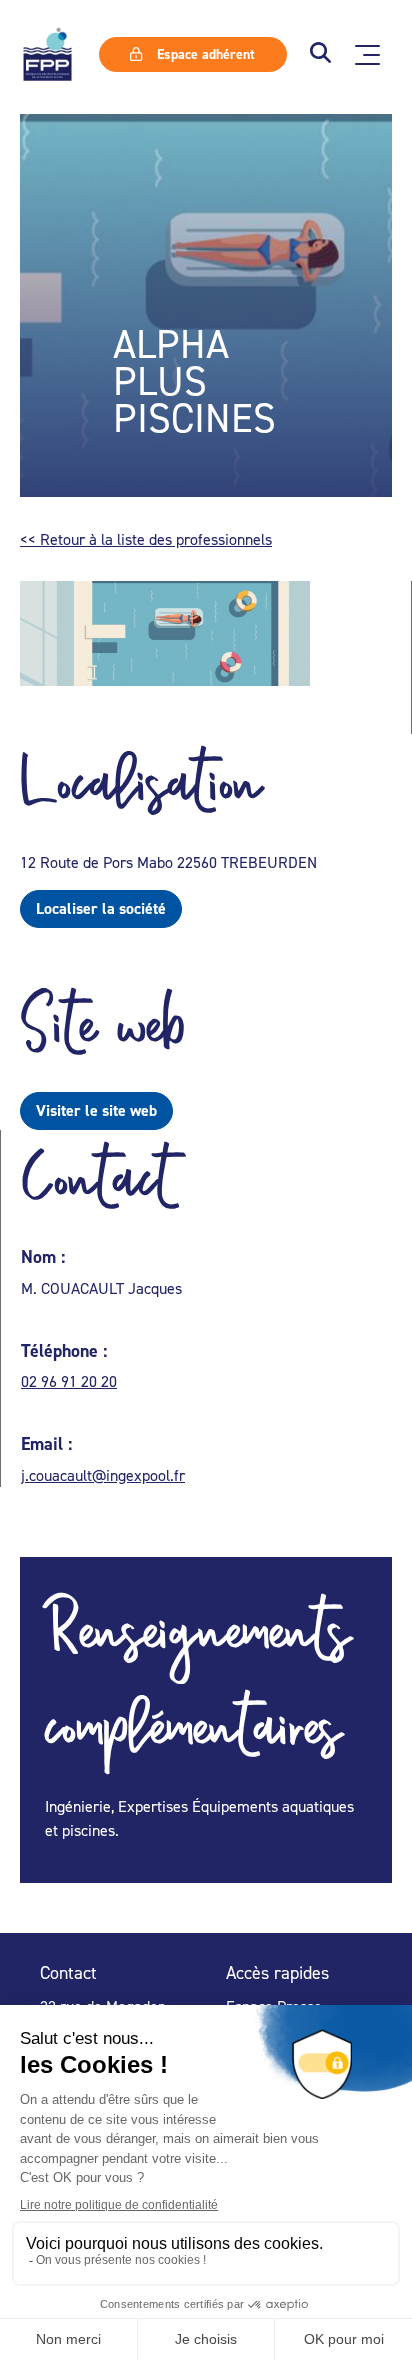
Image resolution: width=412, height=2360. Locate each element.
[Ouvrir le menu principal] (367, 55)
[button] (320, 54)
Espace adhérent (204, 54)
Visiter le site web (96, 1110)
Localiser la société (101, 908)
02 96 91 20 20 (69, 1381)
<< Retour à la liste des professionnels (146, 539)
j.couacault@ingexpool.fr (103, 1475)
